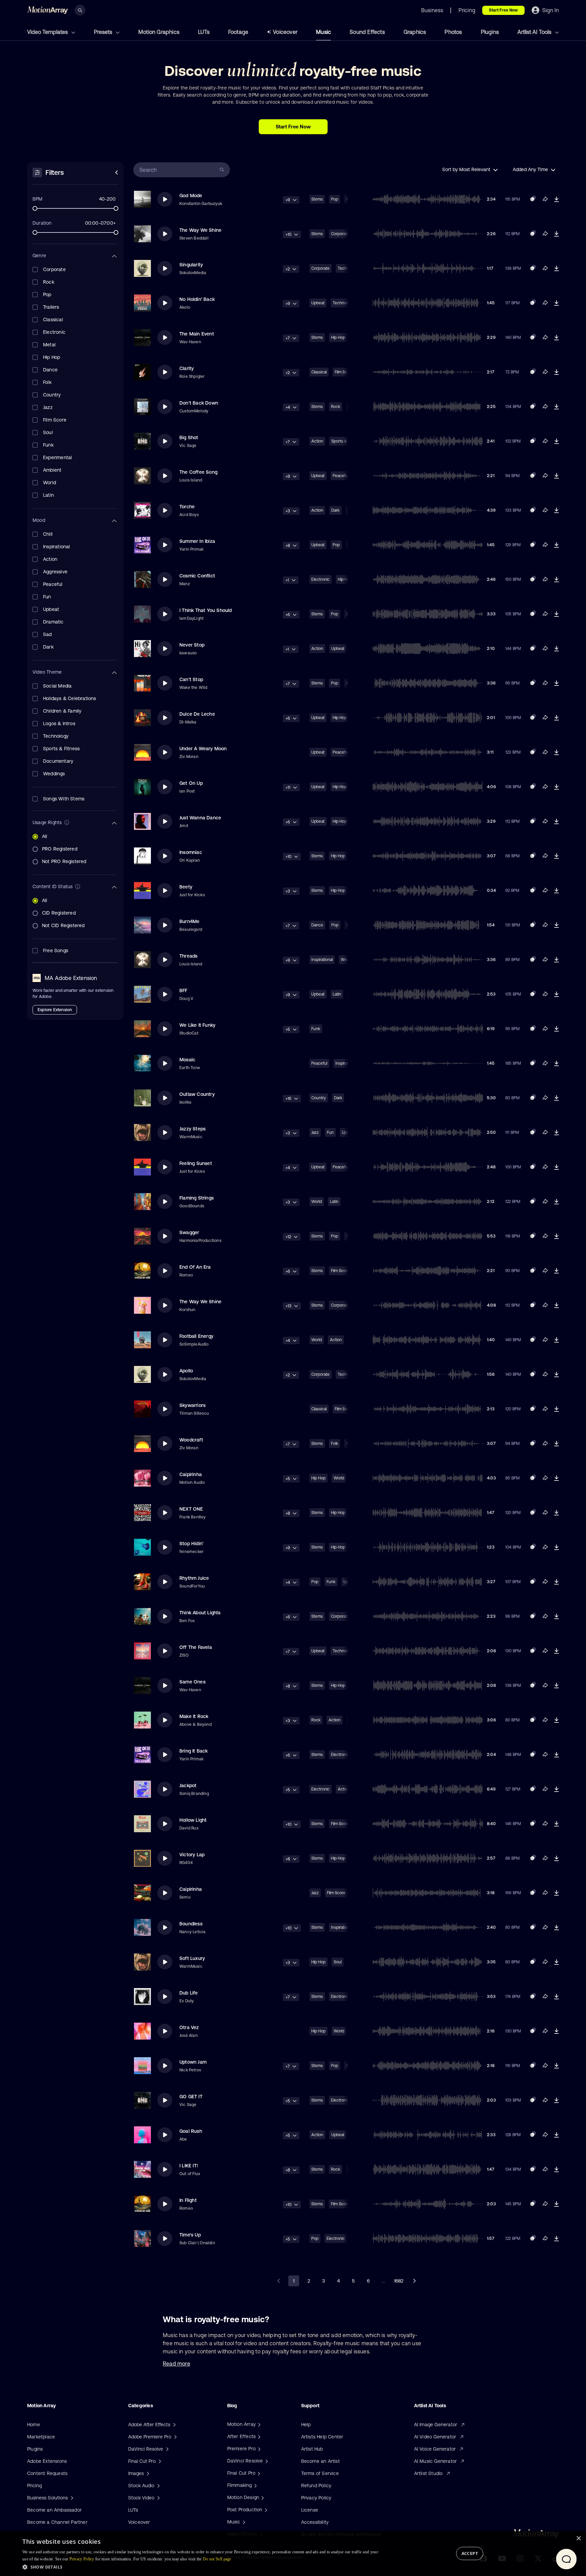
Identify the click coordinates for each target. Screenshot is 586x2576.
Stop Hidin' (191, 1543)
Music (324, 32)
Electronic (320, 579)
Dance (317, 925)
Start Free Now (503, 10)
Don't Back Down (199, 403)
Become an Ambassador (54, 2510)
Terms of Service (320, 2473)
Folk (335, 1444)
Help (306, 2425)
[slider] (35, 208)
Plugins (490, 32)
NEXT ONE (191, 1509)
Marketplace (41, 2437)
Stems (317, 199)
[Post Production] (265, 2510)
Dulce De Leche (197, 714)
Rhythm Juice (194, 1578)
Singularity (191, 265)
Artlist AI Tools (535, 32)
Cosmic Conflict (197, 576)
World (317, 1202)
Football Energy (196, 1336)
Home (34, 2425)
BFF (183, 990)
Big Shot (189, 437)
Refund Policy (316, 2486)
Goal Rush (191, 2131)
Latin (337, 994)
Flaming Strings (197, 1198)
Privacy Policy (316, 2498)
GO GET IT (191, 2097)
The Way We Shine (200, 230)
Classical (319, 372)
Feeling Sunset (196, 1163)
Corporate (340, 234)
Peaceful (341, 476)
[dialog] (293, 2554)
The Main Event (197, 334)
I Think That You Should (206, 610)
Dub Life (189, 1993)
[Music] (243, 2522)
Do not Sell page (217, 2559)
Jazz (315, 1132)
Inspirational (322, 960)
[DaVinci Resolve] (266, 2461)
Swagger (189, 1232)
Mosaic (187, 1060)
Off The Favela (196, 1647)
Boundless (191, 1924)
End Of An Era (195, 1267)
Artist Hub (312, 2449)
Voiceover (285, 32)
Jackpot (188, 1785)
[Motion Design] (262, 2497)
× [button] (578, 2539)
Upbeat (318, 303)
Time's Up (190, 2235)
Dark (335, 510)
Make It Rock (194, 1716)
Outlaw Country (197, 1094)
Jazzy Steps (192, 1129)
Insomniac (191, 852)
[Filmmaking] (255, 2485)
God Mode (191, 196)
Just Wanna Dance (200, 818)
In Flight (188, 2200)
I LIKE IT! (189, 2166)
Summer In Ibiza (197, 541)
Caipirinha (191, 1474)
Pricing (34, 2486)
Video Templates (48, 32)
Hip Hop (338, 338)
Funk (316, 1029)
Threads (188, 956)
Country (319, 1098)
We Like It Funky (197, 1025)
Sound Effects (367, 32)
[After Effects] (258, 2436)
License (310, 2510)
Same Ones (192, 1682)
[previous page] (279, 2281)
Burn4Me (189, 921)
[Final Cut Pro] (258, 2473)
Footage (238, 32)
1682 (399, 2281)
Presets (104, 32)
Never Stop (192, 645)
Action (317, 441)
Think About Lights (200, 1613)
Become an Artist (320, 2461)
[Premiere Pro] (258, 2449)
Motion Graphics (159, 32)
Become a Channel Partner (57, 2522)
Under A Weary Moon (203, 749)
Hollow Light (193, 1820)
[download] (556, 199)
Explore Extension (55, 1010)
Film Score (340, 1271)
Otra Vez (189, 2027)
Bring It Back (194, 1751)
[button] (201, 2567)
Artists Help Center (322, 2437)
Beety (186, 887)
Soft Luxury (192, 1958)
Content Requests (47, 2473)
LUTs (204, 32)
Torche (187, 507)
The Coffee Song (198, 472)
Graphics (415, 32)
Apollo (186, 1371)
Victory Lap (192, 1855)
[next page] (414, 2281)
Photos (453, 32)
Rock (336, 407)
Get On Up (191, 783)
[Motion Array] (258, 2424)
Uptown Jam (193, 2062)
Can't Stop (191, 679)
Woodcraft (191, 1440)
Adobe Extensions (47, 2461)
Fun (330, 1132)
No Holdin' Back (197, 299)
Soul (338, 1962)
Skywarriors (192, 1405)
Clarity (187, 368)
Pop (335, 199)
